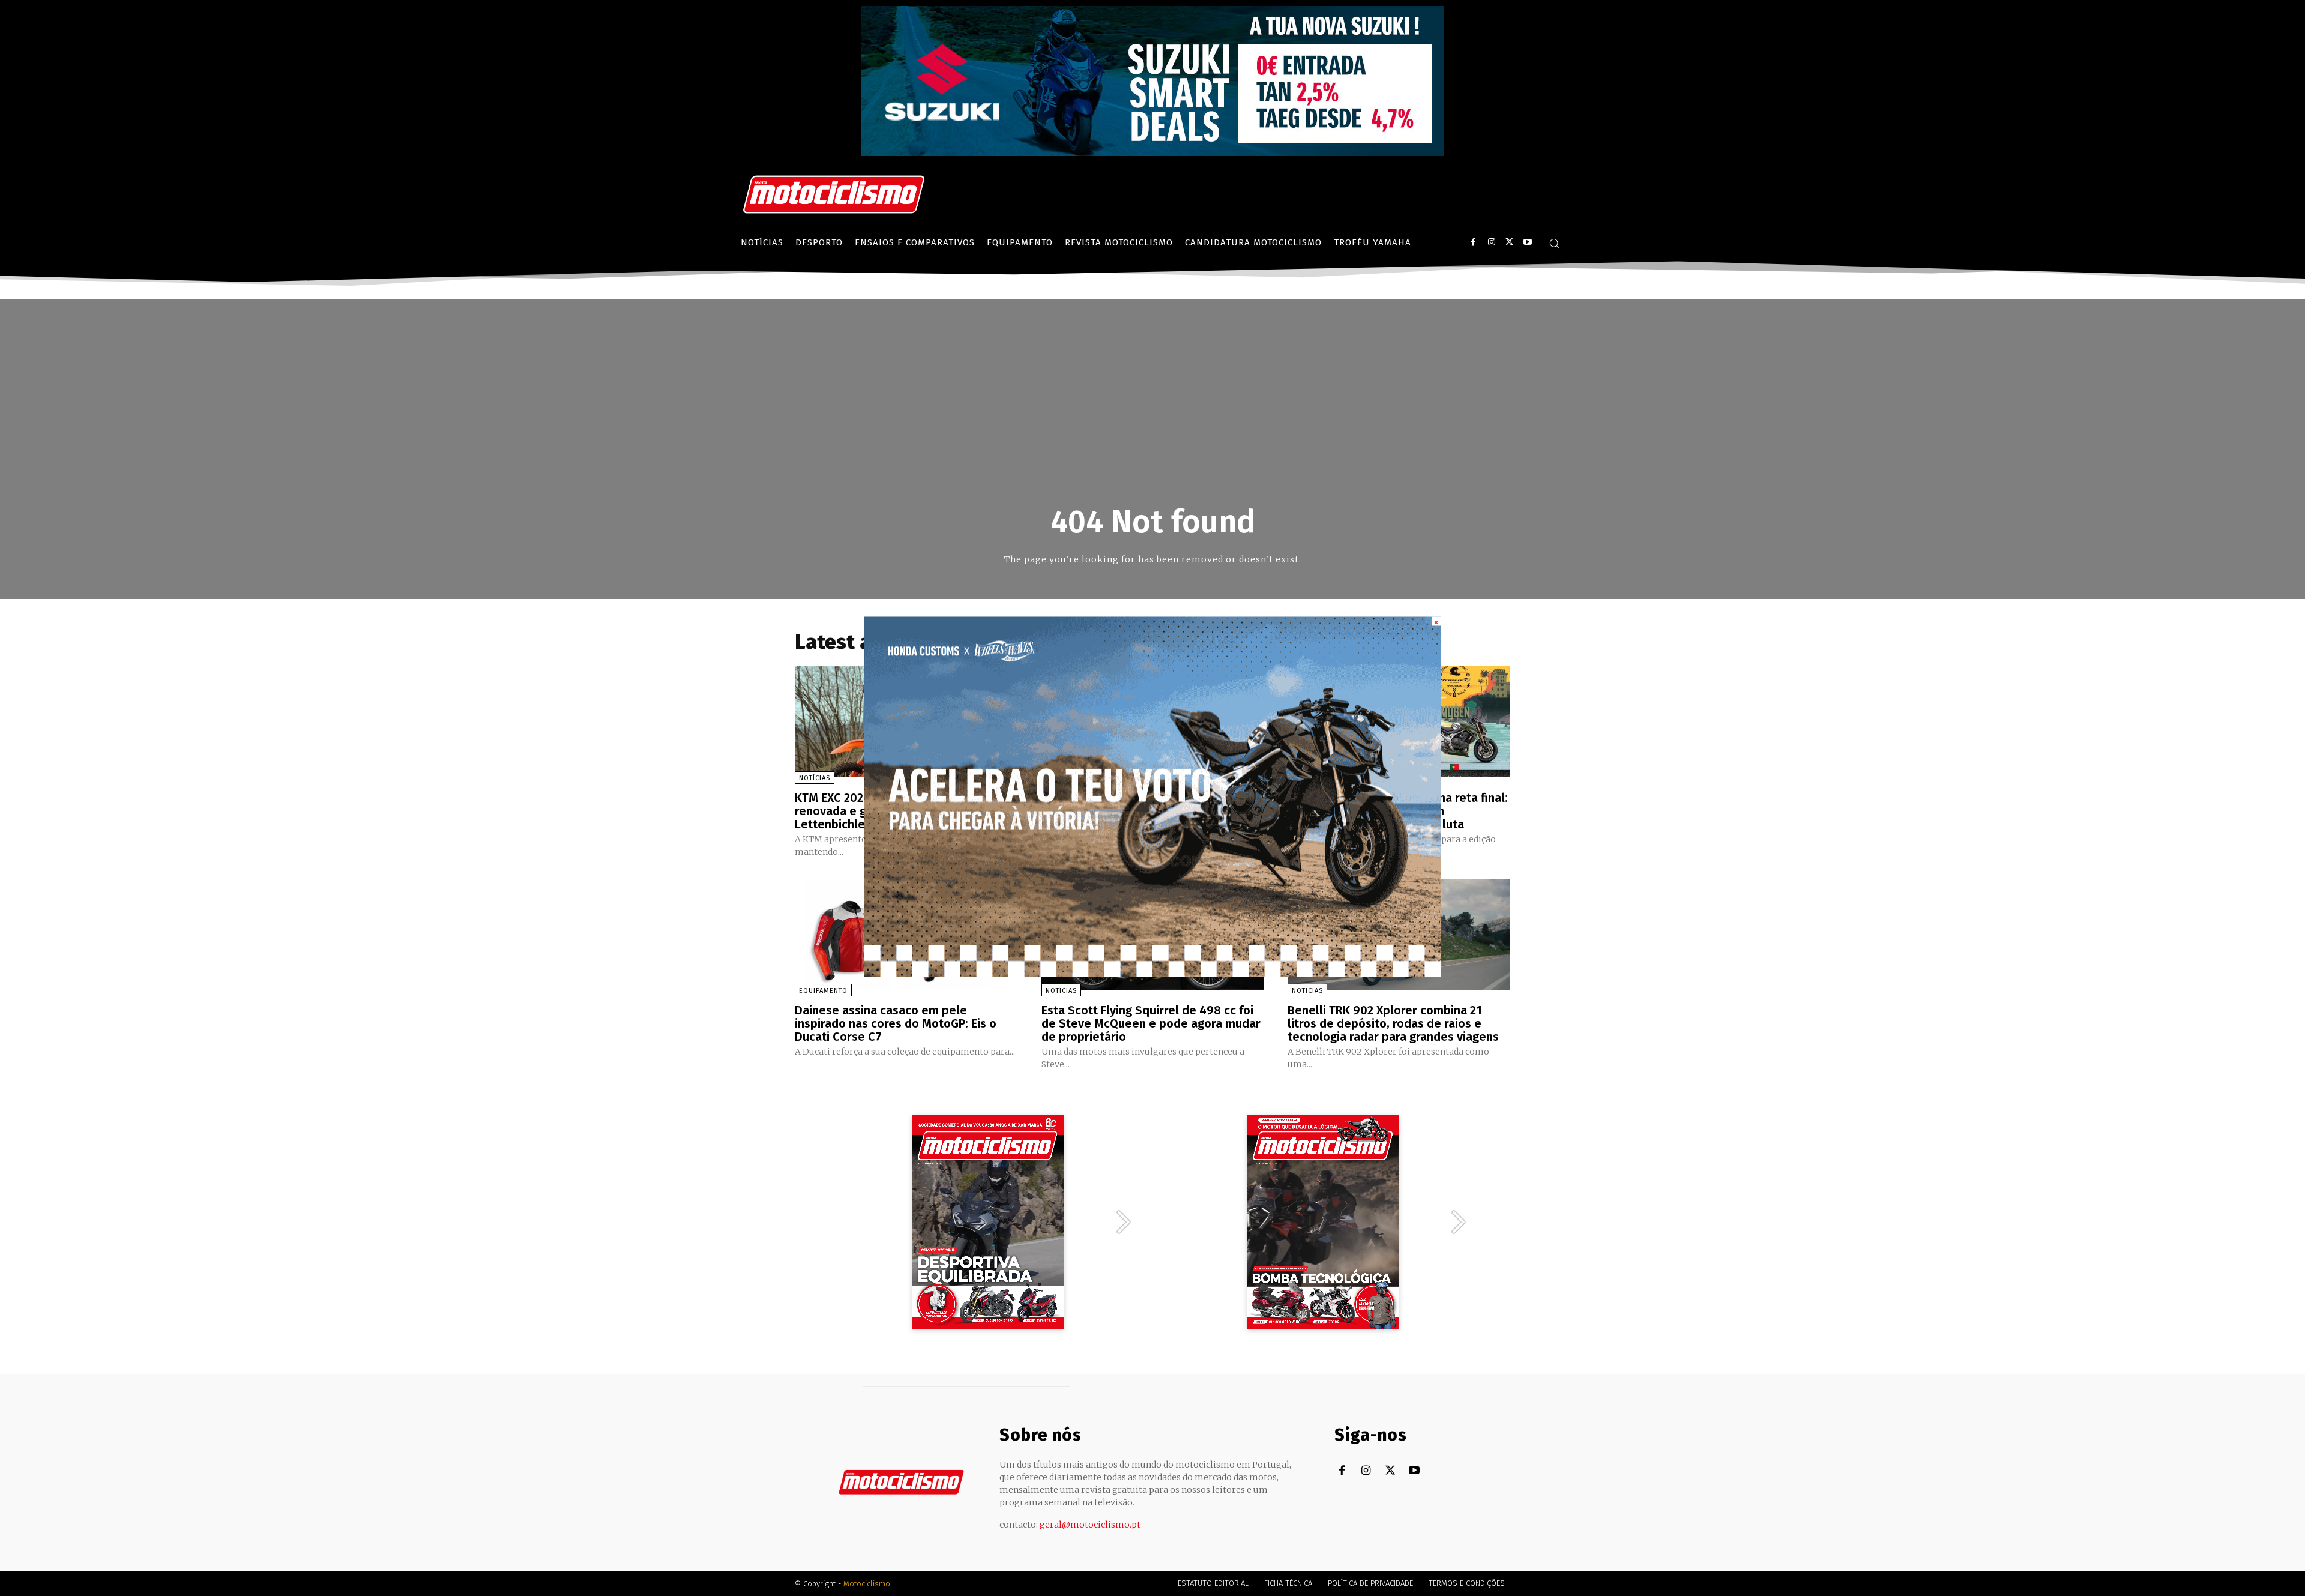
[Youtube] (1527, 242)
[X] (1509, 242)
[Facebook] (1473, 242)
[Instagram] (1491, 242)
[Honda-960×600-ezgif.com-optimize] (1152, 973)
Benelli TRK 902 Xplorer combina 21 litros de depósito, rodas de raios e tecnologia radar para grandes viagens (1393, 1023)
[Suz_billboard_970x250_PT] (1152, 153)
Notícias (815, 778)
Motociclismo (867, 1584)
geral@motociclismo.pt (1090, 1525)
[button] (1554, 243)
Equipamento (823, 991)
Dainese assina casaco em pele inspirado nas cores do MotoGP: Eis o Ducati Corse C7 (896, 1023)
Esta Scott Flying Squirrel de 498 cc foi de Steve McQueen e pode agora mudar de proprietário (1151, 1023)
